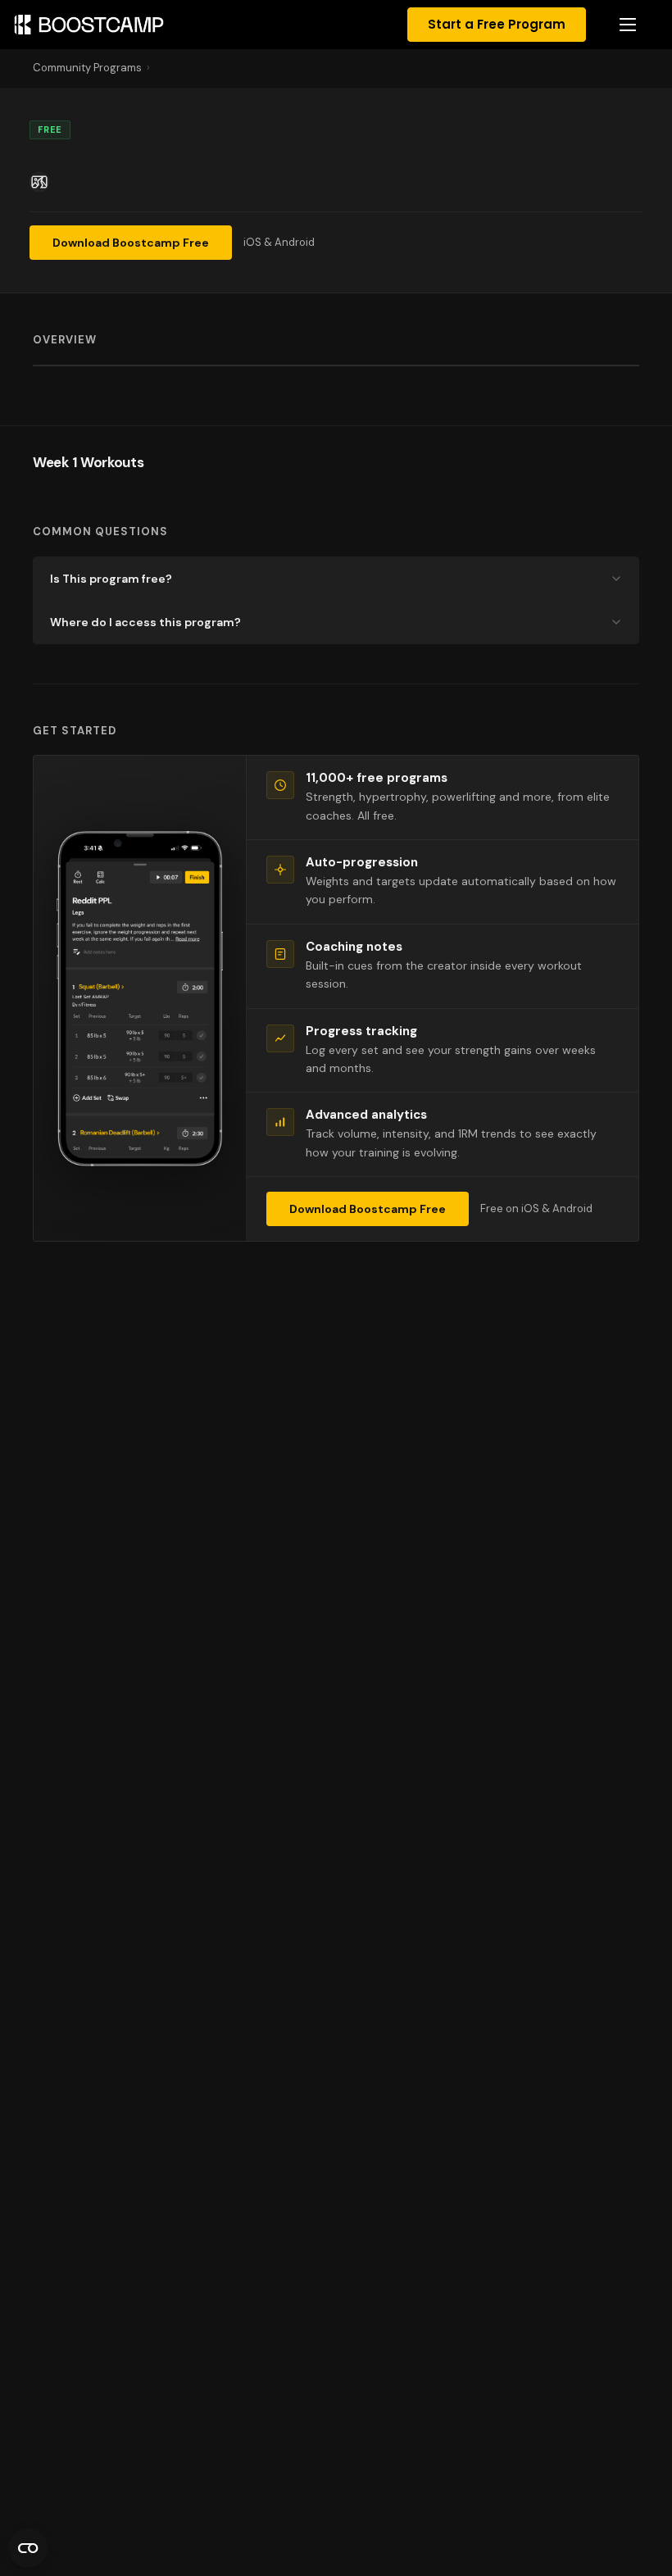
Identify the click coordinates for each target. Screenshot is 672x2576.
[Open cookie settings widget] (28, 2548)
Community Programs (87, 68)
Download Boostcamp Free (131, 243)
